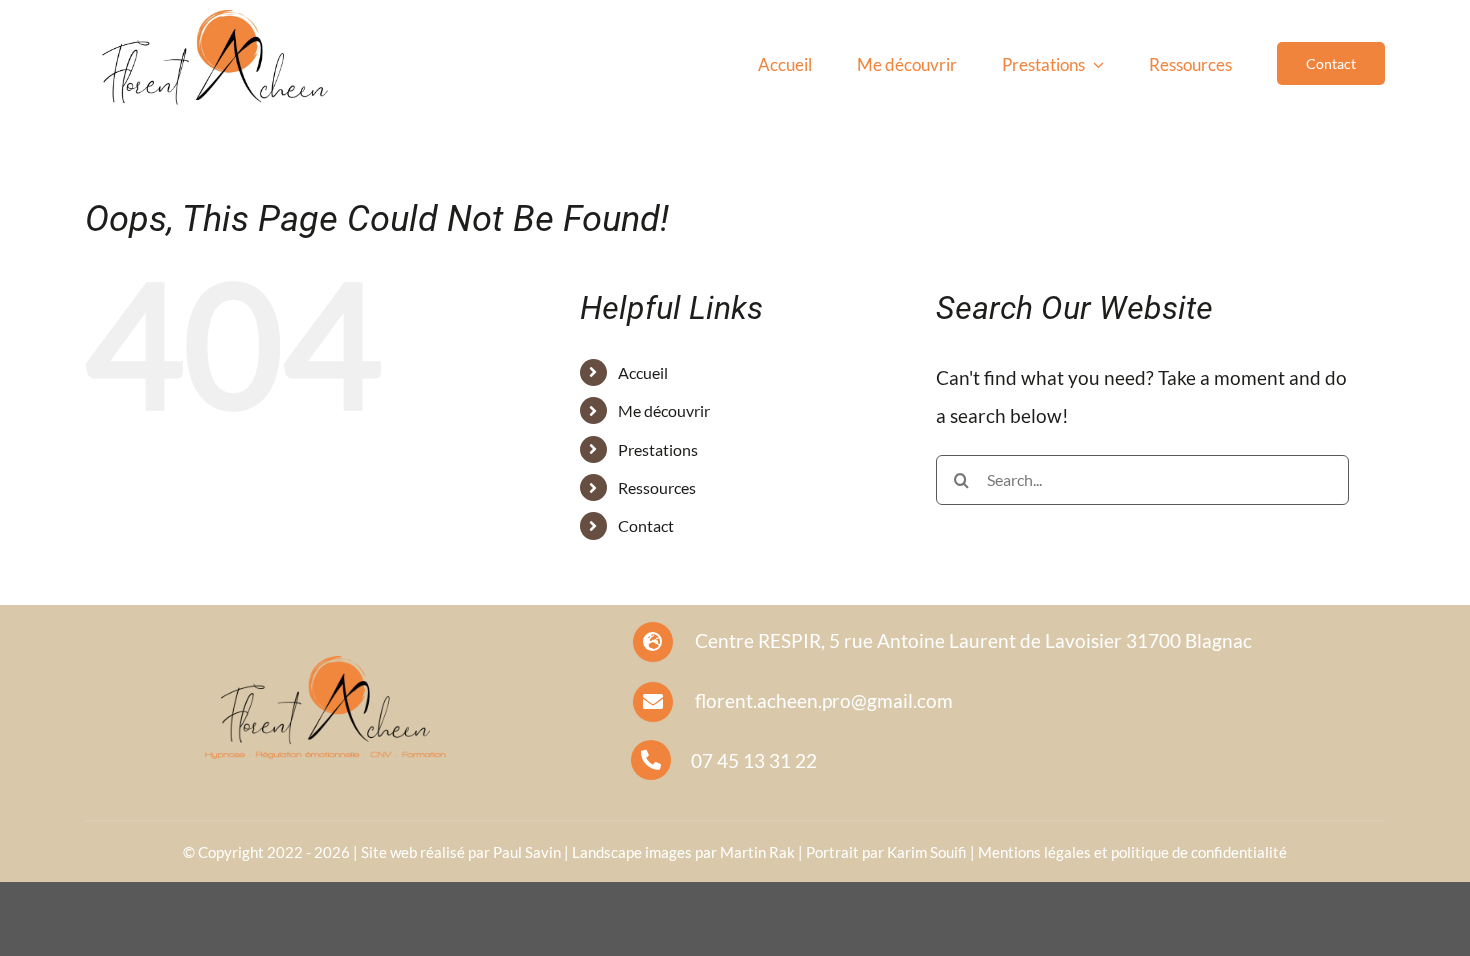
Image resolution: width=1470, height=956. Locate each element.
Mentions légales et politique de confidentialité (1132, 852)
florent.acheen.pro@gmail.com (824, 700)
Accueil (643, 372)
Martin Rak (757, 852)
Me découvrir (664, 410)
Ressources (657, 487)
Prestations (658, 449)
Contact (646, 525)
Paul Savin (527, 852)
